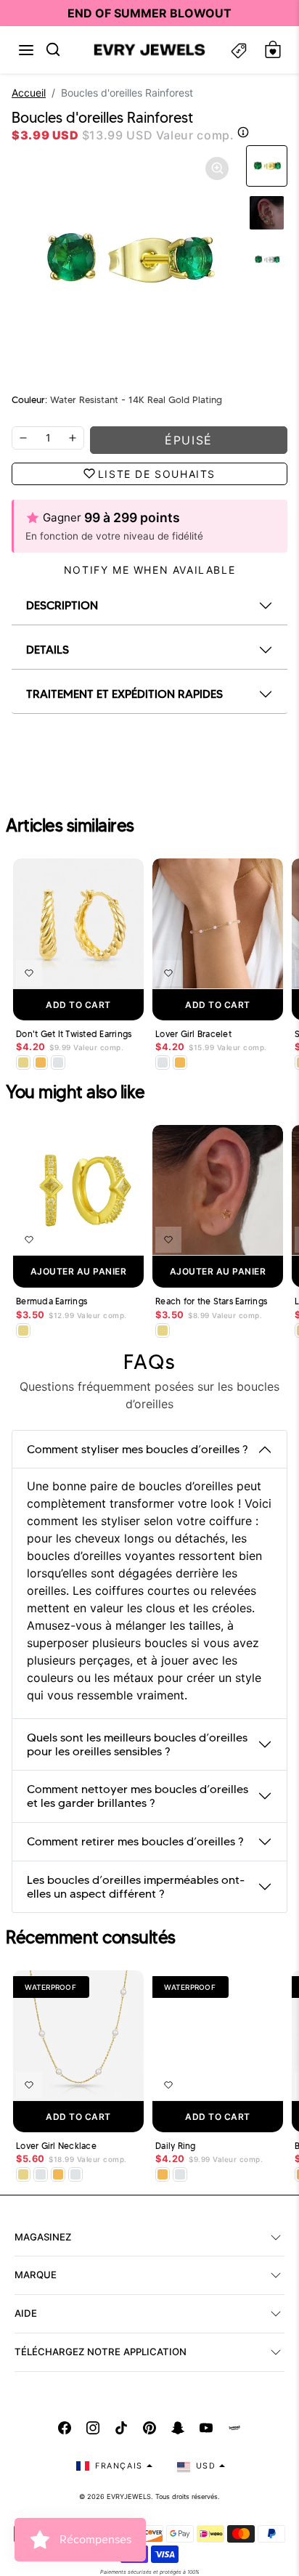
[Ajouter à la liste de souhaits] (29, 973)
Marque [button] (36, 2275)
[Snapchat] (178, 2428)
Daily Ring (176, 2146)
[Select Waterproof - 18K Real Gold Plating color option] (41, 1063)
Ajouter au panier (79, 1271)
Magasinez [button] (43, 2237)
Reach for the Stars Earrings (211, 1301)
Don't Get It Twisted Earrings (74, 1034)
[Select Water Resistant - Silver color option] (163, 1063)
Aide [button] (26, 2313)
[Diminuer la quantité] (23, 438)
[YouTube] (206, 2428)
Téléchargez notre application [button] (101, 2352)
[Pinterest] (149, 2428)
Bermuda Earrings (52, 1301)
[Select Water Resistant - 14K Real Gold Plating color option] (23, 1063)
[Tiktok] (121, 2428)
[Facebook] (65, 2428)
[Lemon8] (234, 2428)
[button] (26, 50)
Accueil (29, 93)
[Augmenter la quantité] (73, 438)
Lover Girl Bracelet (193, 1034)
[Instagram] (93, 2428)
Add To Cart (78, 1005)
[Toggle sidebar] (239, 50)
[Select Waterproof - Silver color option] (58, 1063)
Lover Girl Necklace (56, 2146)
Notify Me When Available (149, 570)
